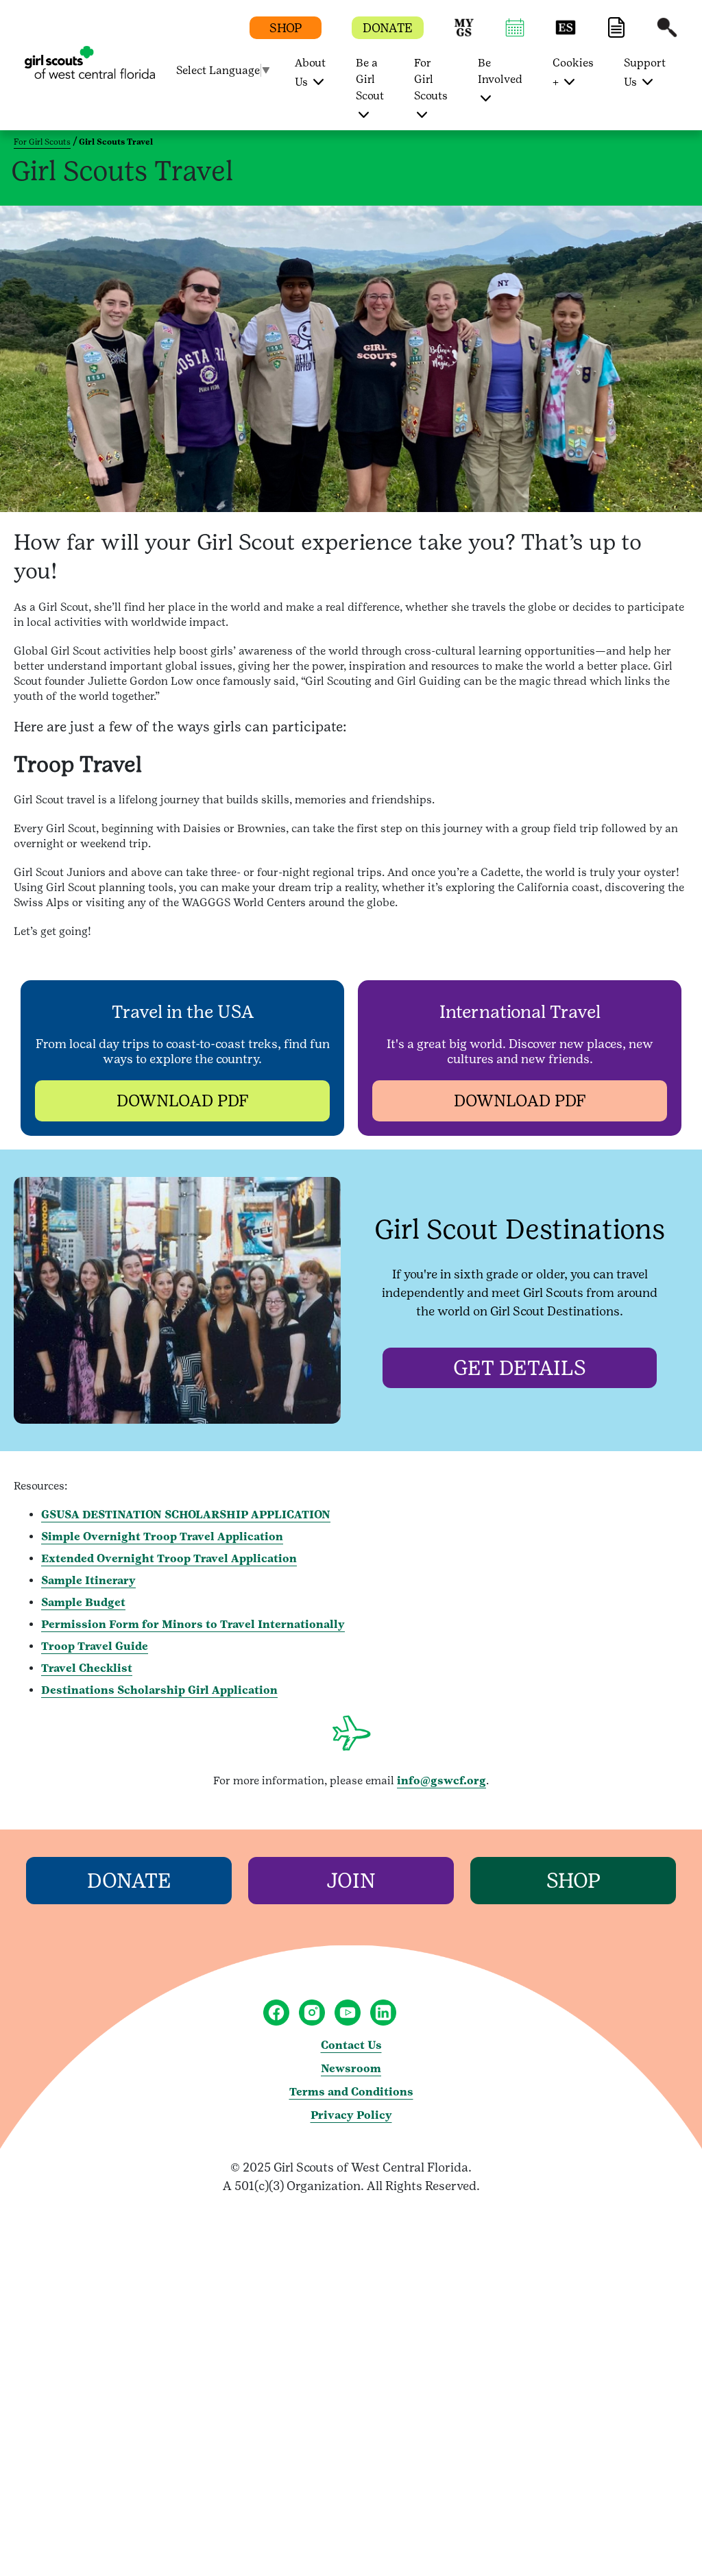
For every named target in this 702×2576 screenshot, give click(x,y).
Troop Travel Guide (95, 1646)
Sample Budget (83, 1602)
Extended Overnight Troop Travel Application (169, 1558)
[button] (464, 34)
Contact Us (351, 2045)
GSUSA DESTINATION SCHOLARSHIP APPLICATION (186, 1515)
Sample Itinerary (88, 1580)
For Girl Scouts (42, 142)
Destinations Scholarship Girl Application (159, 1690)
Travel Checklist (87, 1668)
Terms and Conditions (351, 2092)
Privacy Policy (351, 2115)
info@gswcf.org (441, 1781)
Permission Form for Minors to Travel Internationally (193, 1624)
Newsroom (351, 2068)
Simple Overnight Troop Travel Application (162, 1536)
